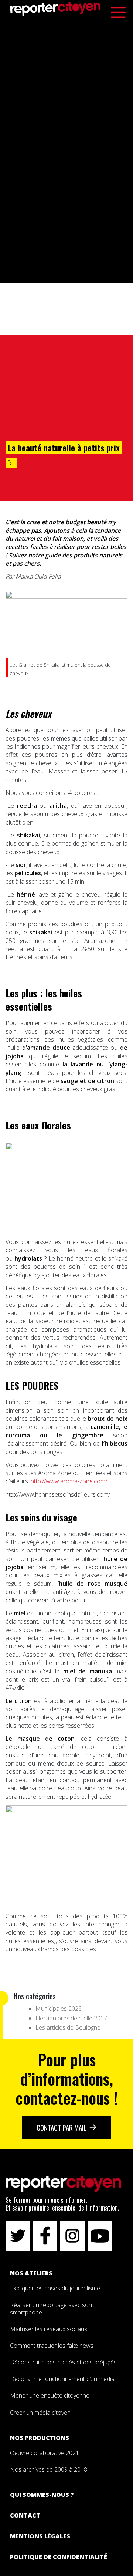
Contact (25, 2515)
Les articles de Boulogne (68, 2027)
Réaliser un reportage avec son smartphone (51, 2308)
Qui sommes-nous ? (42, 2495)
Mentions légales (40, 2536)
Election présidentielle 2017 (71, 2018)
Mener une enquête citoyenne (50, 2395)
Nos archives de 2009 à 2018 (49, 2469)
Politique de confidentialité (59, 2557)
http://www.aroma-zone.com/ (69, 1481)
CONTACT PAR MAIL (62, 2127)
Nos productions (40, 2438)
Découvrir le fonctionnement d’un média (62, 2379)
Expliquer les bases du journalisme (56, 2288)
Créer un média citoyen (40, 2413)
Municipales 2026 (59, 2009)
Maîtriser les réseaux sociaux (49, 2329)
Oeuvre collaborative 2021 (45, 2453)
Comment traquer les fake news (52, 2346)
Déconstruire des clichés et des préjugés (63, 2362)
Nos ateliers (31, 2273)
